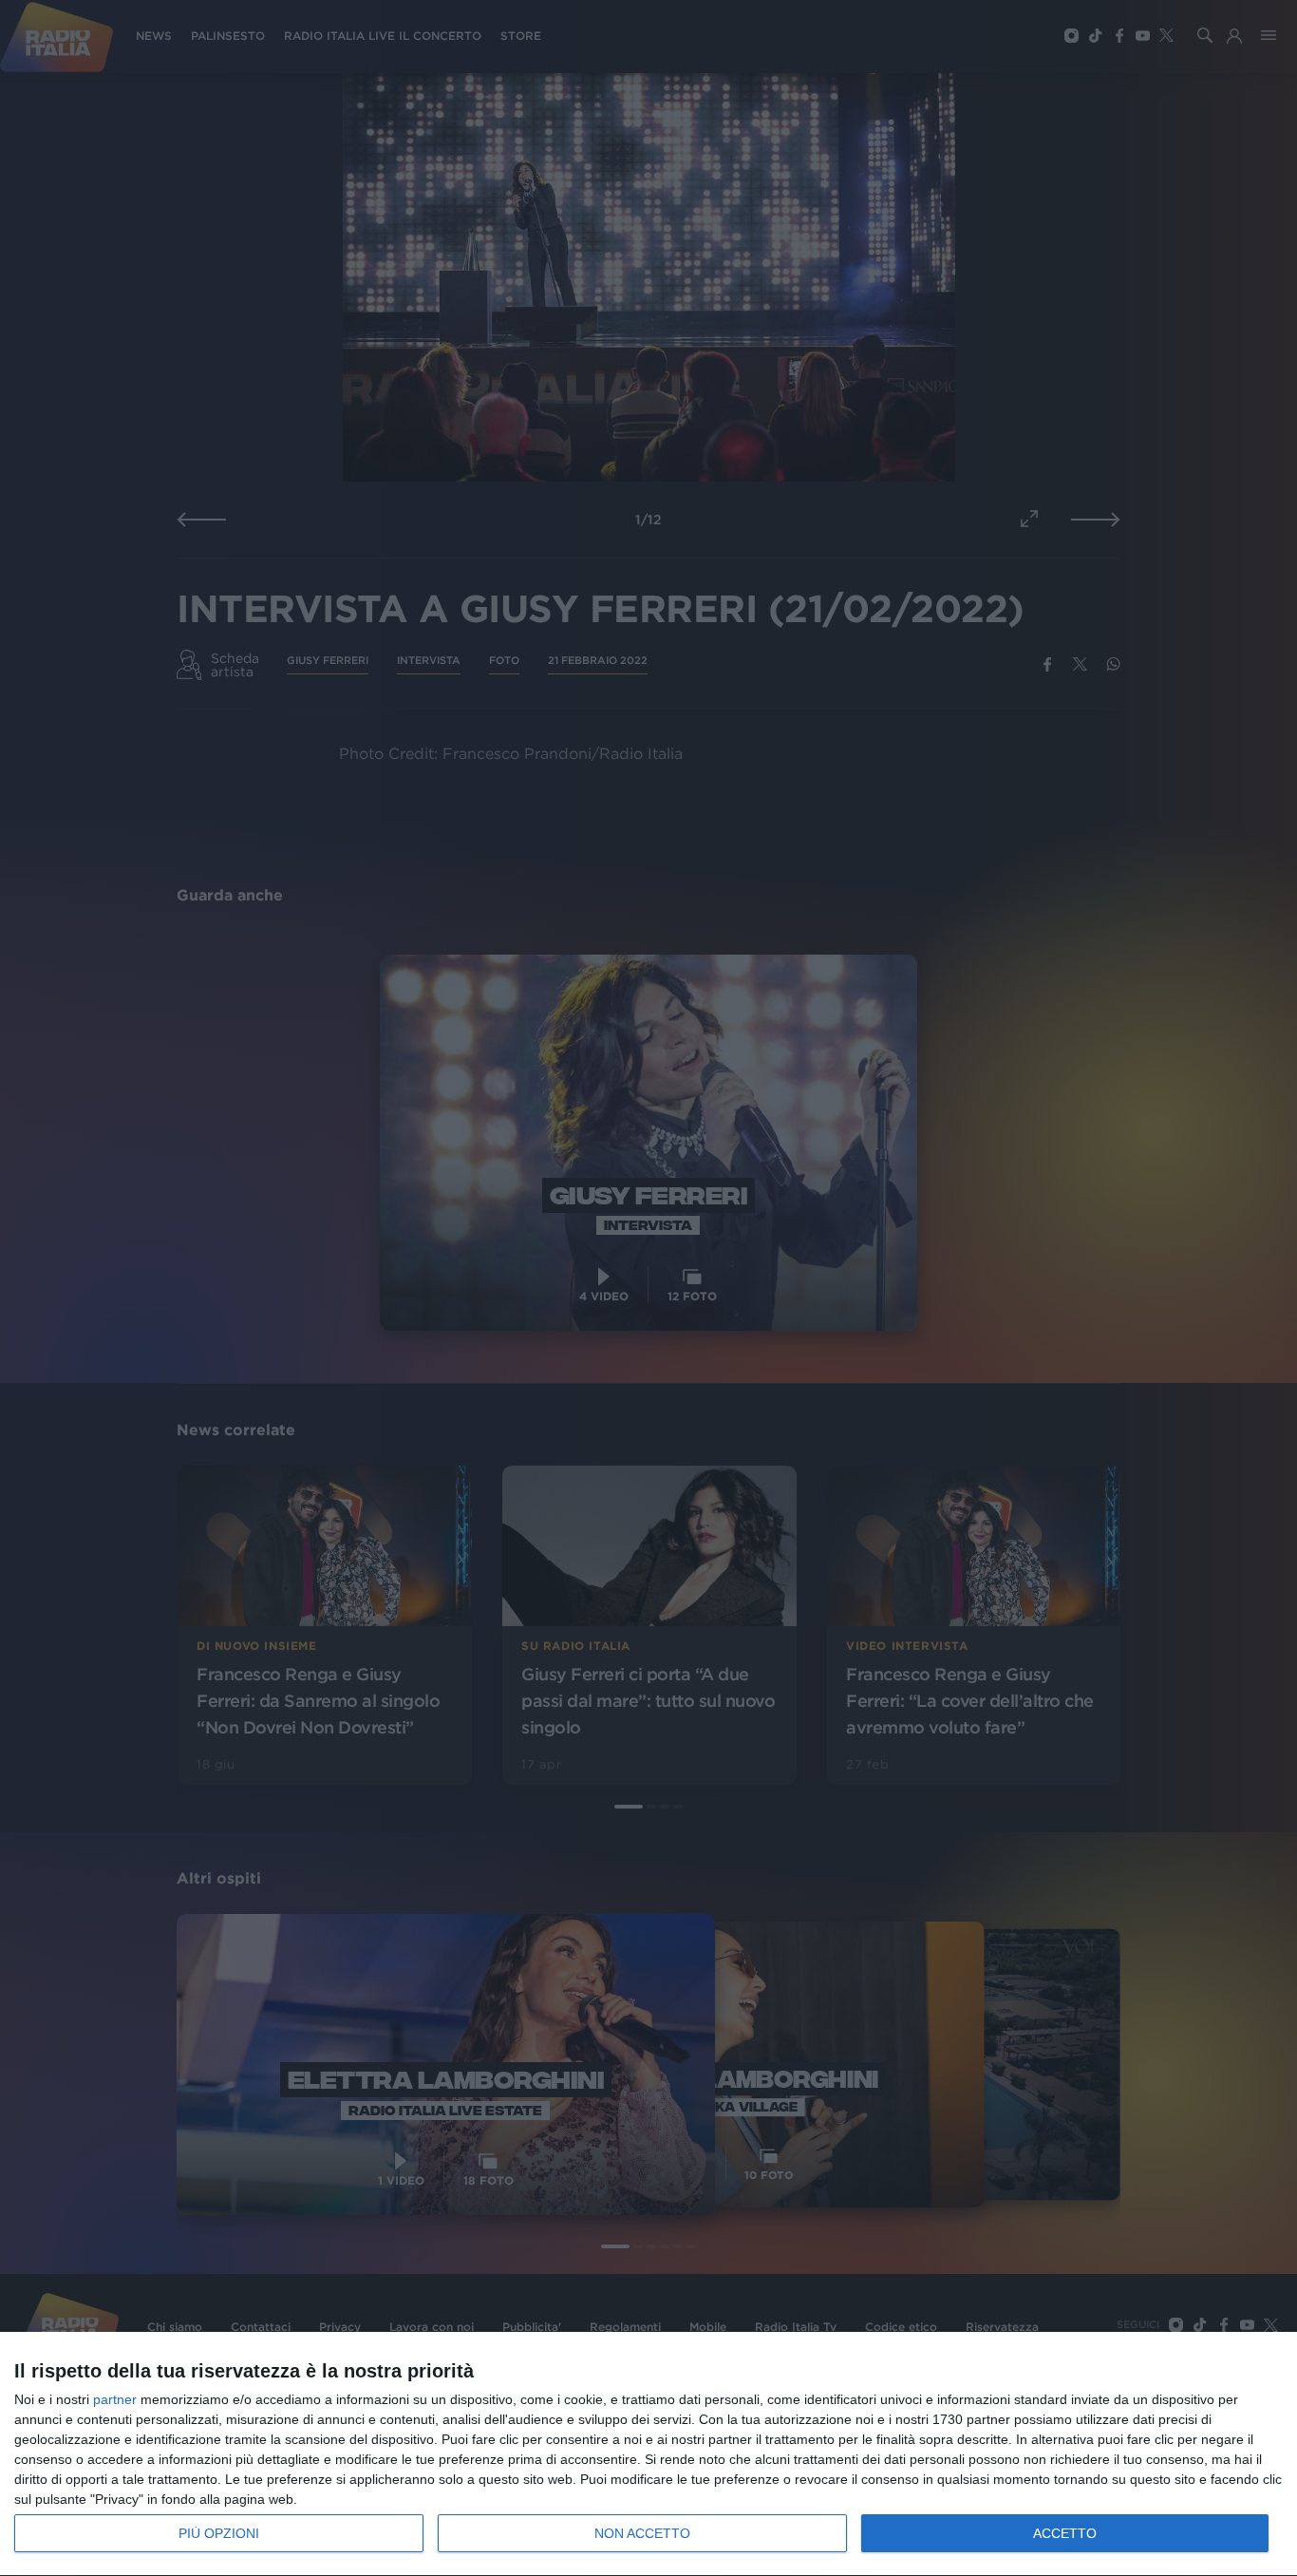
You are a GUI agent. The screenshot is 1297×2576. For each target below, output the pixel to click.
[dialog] (648, 2454)
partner (115, 2399)
